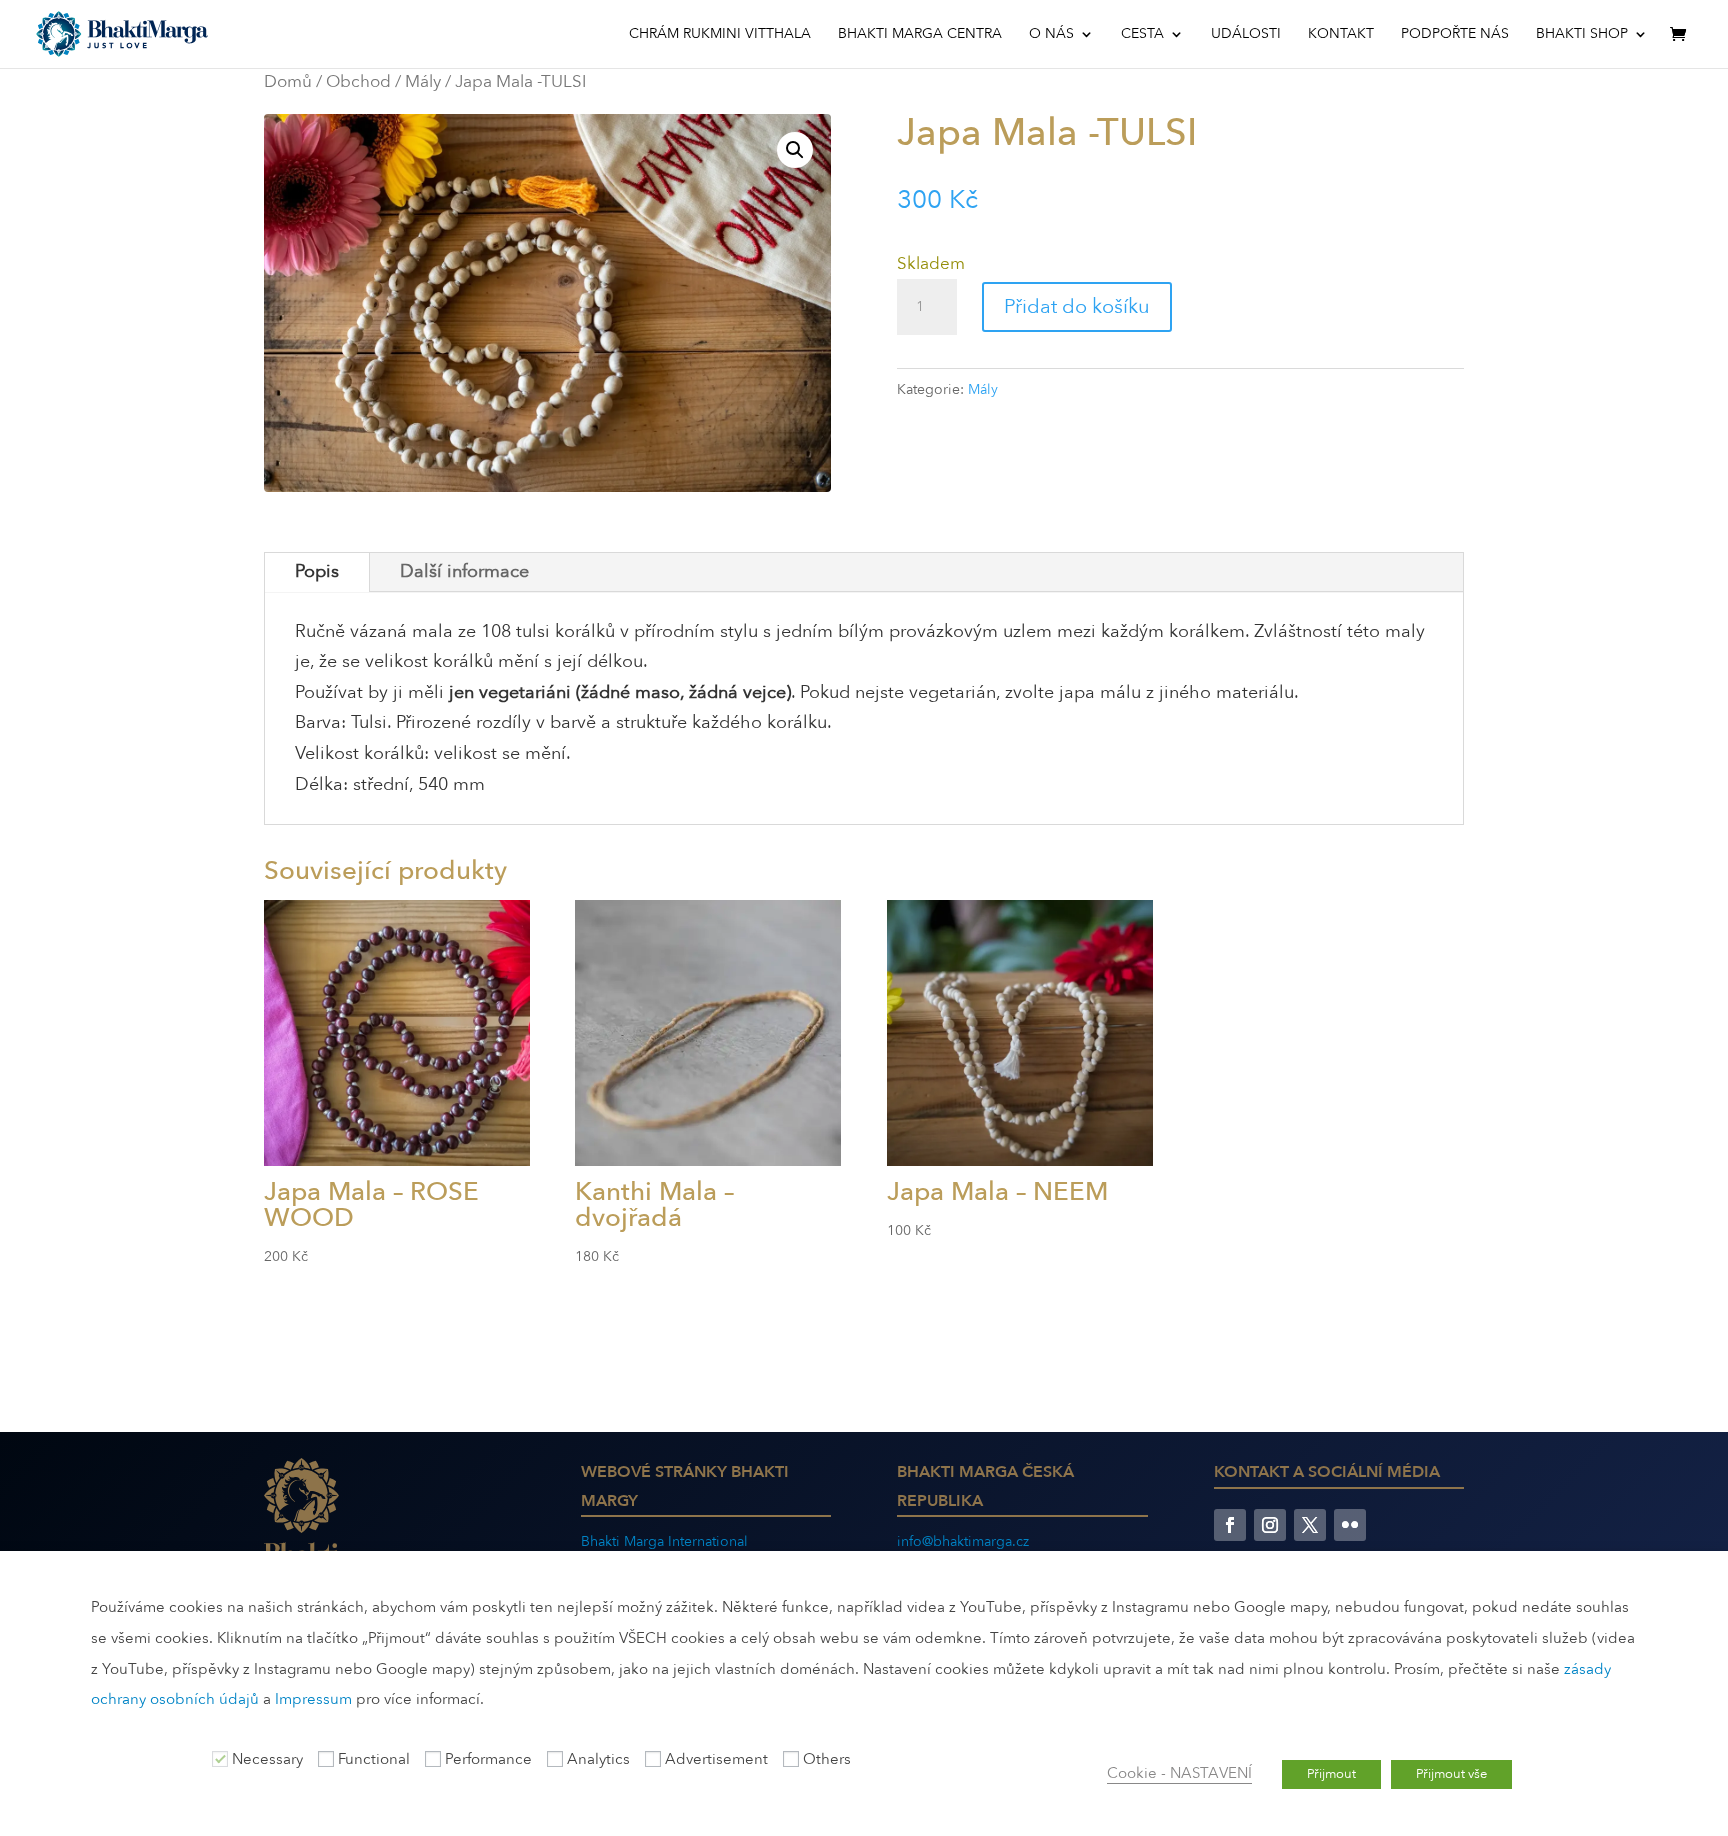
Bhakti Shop (1582, 35)
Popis (317, 571)
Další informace (464, 571)
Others (827, 1759)
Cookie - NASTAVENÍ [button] (1179, 1773)
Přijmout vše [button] (1451, 1774)
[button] (795, 150)
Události (1246, 35)
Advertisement (716, 1759)
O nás (1051, 35)
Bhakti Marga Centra (920, 35)
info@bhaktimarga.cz (963, 1541)
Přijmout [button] (1331, 1774)
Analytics (598, 1759)
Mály (423, 81)
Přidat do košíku (1077, 306)
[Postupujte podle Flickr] (1350, 1525)
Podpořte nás (1455, 35)
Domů (288, 81)
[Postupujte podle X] (1310, 1525)
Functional (374, 1759)
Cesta (1142, 35)
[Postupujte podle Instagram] (1270, 1525)
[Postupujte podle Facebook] (1230, 1525)
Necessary (267, 1759)
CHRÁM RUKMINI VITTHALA (720, 35)
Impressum (313, 1699)
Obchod (358, 81)
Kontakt (1341, 35)
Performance (488, 1759)
